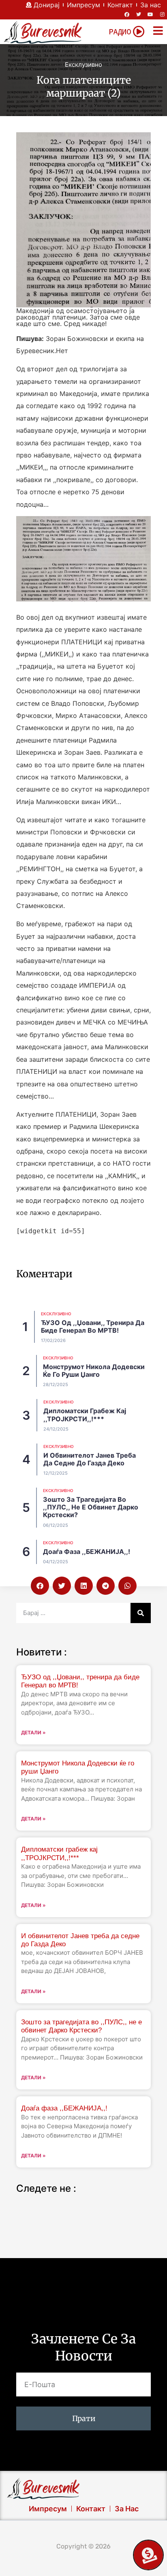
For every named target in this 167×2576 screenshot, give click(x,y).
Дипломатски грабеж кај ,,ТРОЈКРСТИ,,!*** (85, 1415)
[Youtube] (150, 15)
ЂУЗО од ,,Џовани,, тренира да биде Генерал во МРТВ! (93, 1326)
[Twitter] (139, 15)
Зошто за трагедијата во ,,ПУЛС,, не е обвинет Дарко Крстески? (91, 1507)
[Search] (141, 1613)
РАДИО (120, 32)
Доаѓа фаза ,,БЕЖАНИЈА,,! (87, 1552)
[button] (40, 1586)
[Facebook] (127, 15)
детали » (33, 1733)
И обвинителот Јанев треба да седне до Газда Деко (90, 1459)
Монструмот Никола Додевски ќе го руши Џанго (94, 1371)
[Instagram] (162, 15)
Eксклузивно (83, 65)
